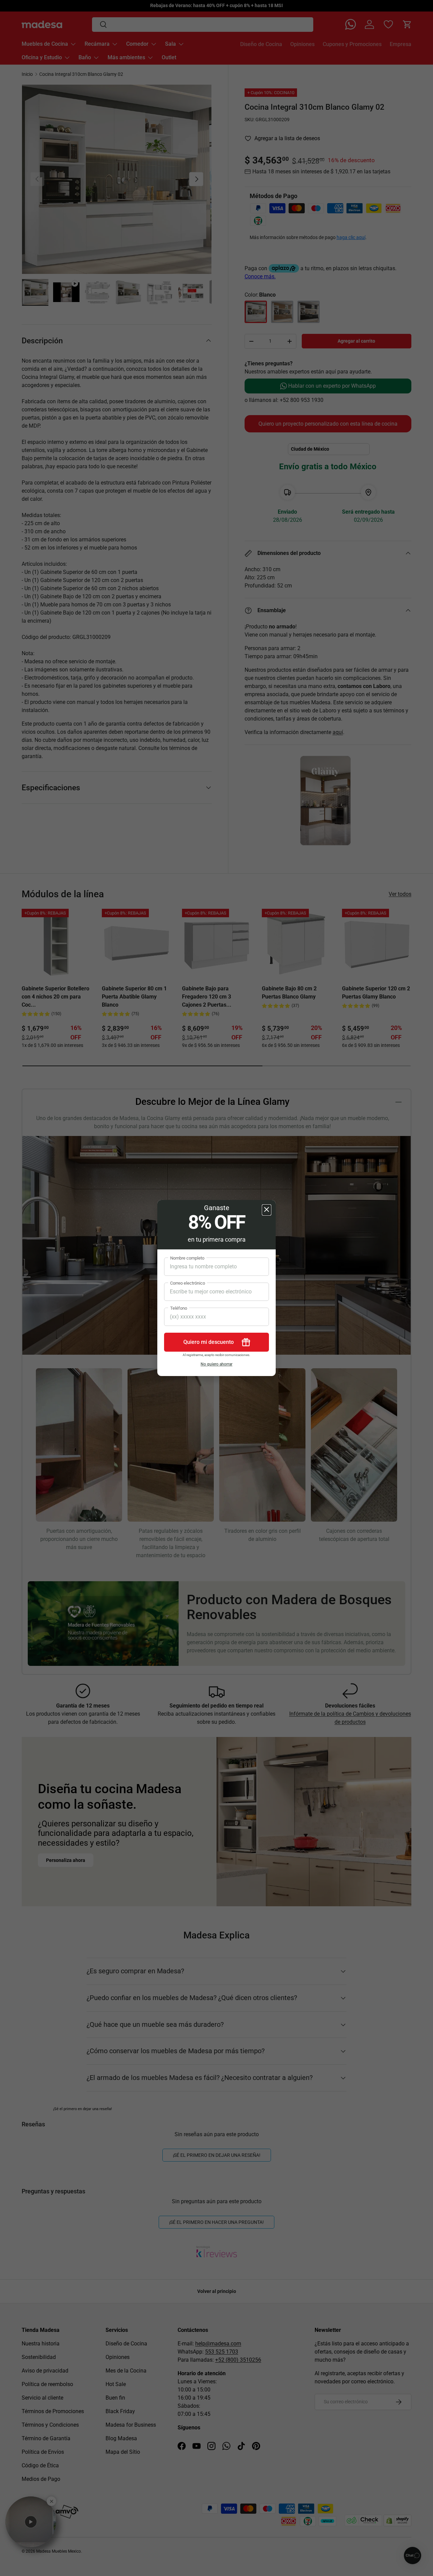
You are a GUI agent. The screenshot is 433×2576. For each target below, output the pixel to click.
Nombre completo (187, 1258)
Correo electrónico (188, 1283)
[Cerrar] (267, 1210)
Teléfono (179, 1308)
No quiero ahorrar (216, 1364)
